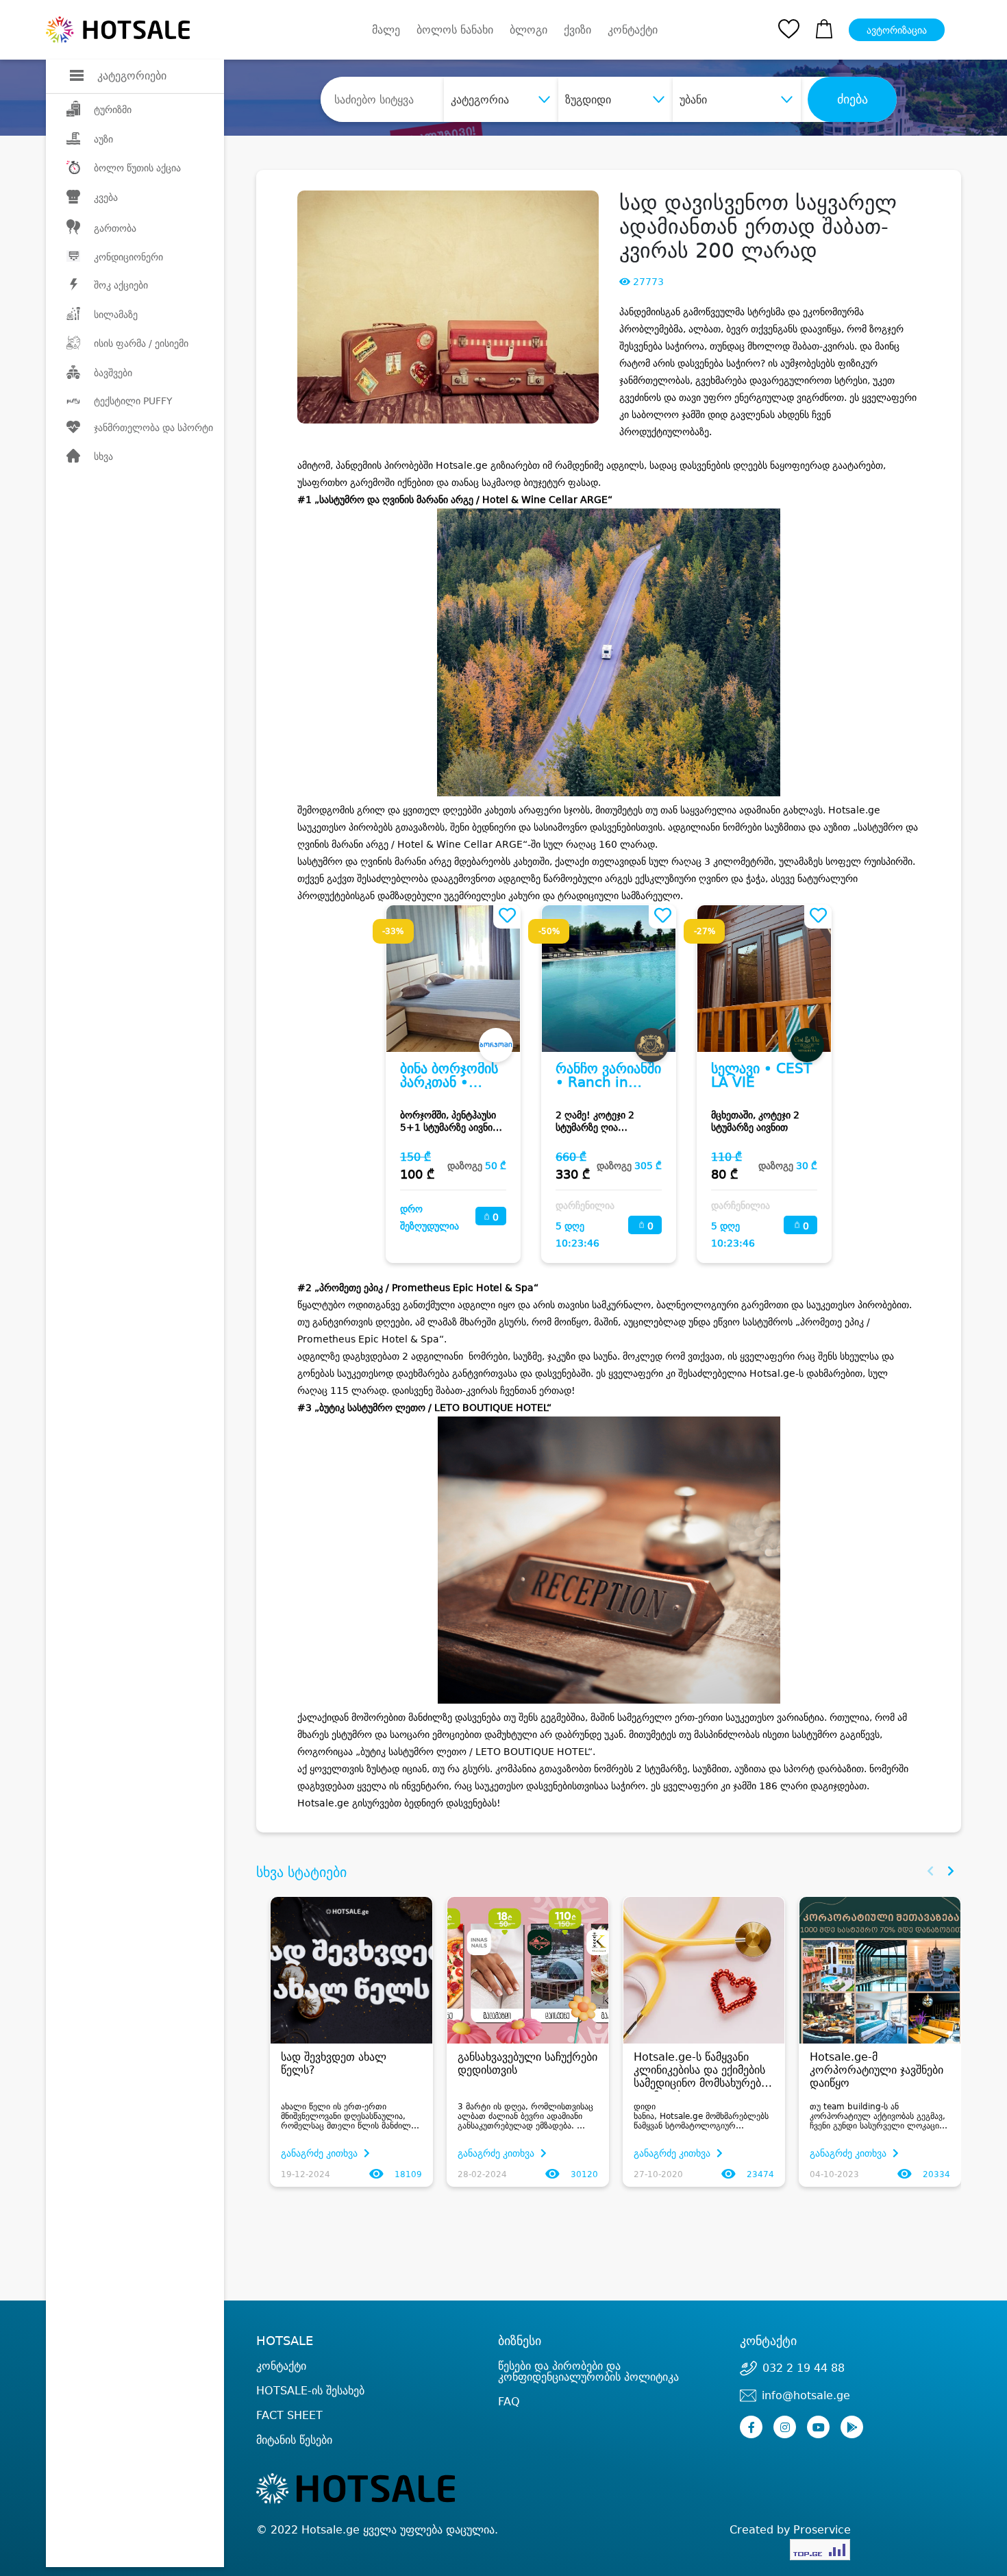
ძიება (853, 99)
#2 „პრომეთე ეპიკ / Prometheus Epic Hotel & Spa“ (418, 1288)
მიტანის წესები (294, 2440)
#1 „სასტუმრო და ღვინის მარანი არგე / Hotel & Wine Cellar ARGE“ (455, 500)
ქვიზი (577, 30)
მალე (386, 30)
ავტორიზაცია (897, 30)
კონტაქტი (633, 30)
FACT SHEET (289, 2415)
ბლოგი (529, 30)
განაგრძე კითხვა (321, 2153)
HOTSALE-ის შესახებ (310, 2391)
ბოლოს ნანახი (455, 30)
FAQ (509, 2402)
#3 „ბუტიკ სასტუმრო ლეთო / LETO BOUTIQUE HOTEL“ (424, 1408)
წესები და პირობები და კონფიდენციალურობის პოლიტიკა (588, 2371)
